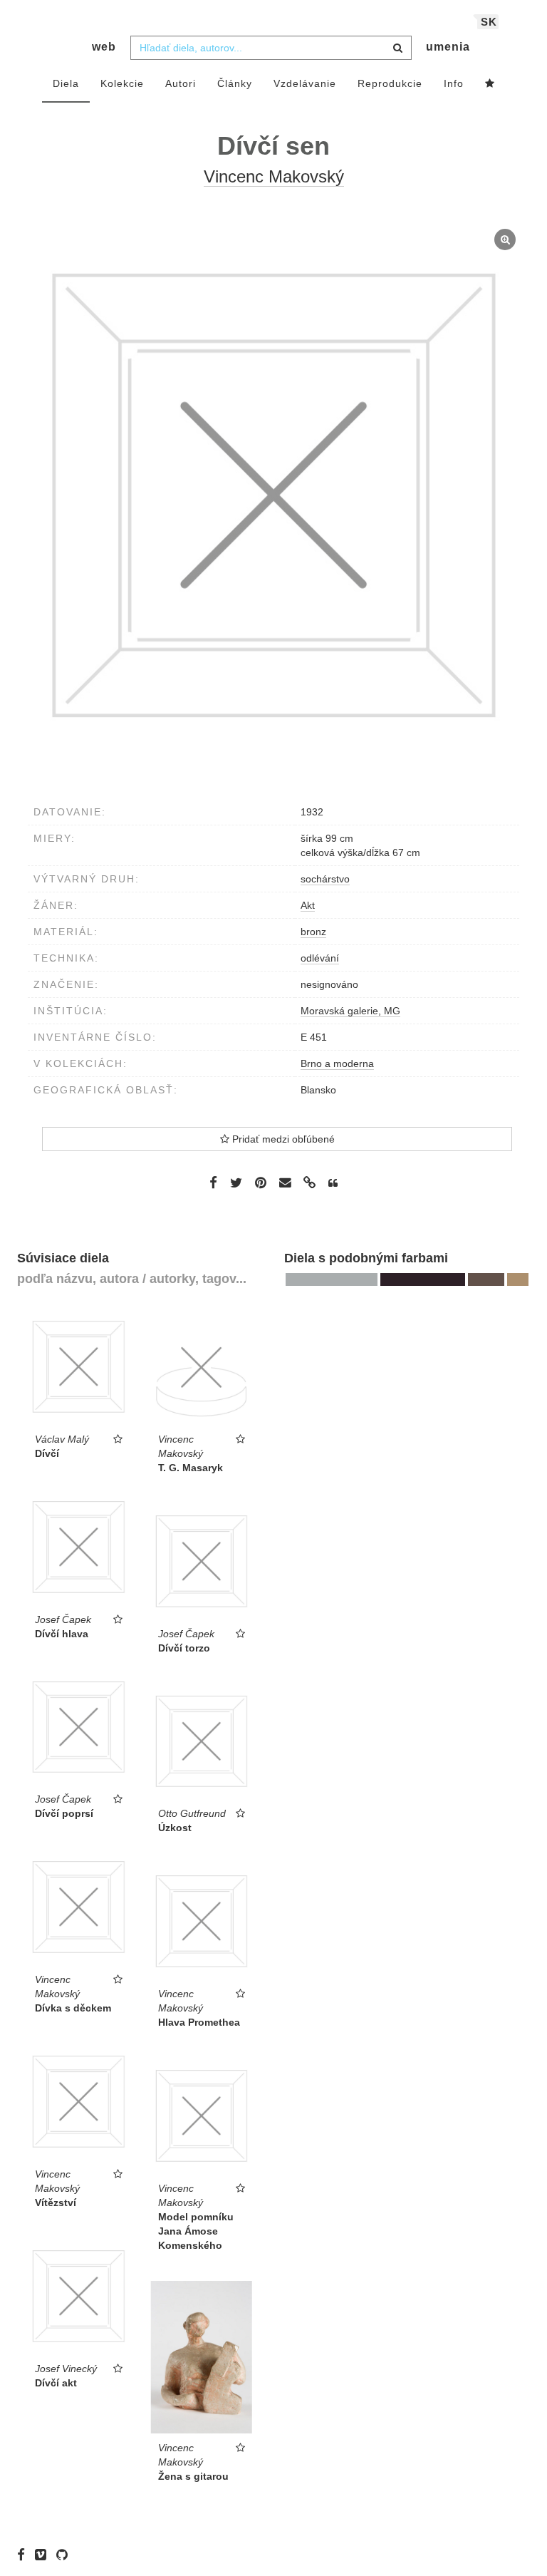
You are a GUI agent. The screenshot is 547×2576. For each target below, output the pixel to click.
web (104, 47)
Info (454, 83)
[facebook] (25, 2555)
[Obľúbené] (490, 84)
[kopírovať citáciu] (333, 1183)
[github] (66, 2555)
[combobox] (271, 48)
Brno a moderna (337, 1063)
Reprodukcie (390, 83)
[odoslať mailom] (285, 1183)
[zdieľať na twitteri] (236, 1183)
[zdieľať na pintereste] (261, 1183)
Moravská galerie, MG (350, 1011)
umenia (448, 47)
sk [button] (489, 22)
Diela (66, 83)
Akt (308, 905)
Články (235, 83)
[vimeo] (44, 2555)
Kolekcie (122, 83)
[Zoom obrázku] (273, 496)
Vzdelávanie (305, 83)
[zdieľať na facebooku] (213, 1183)
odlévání (320, 958)
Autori (181, 83)
